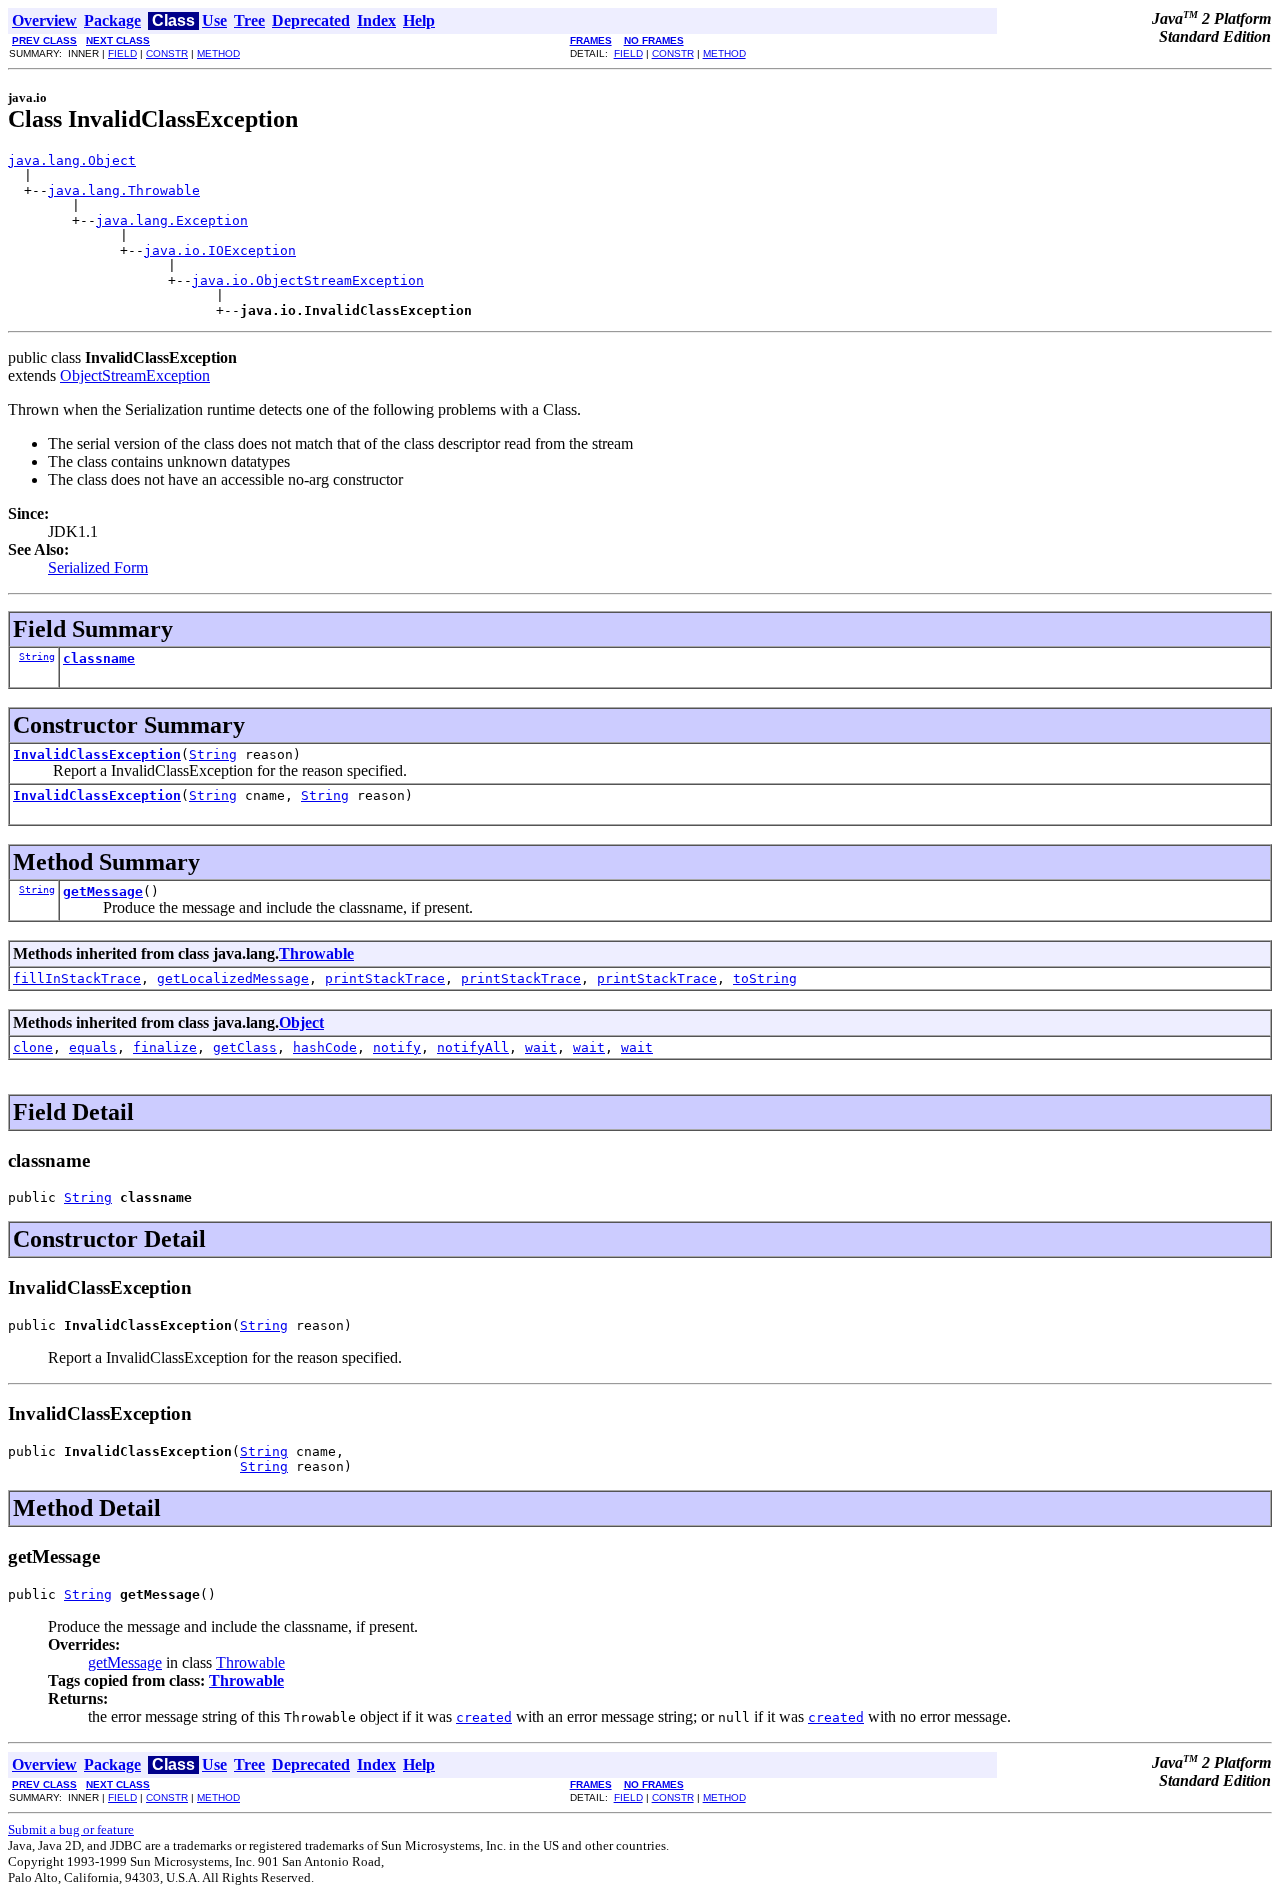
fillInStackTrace (77, 978)
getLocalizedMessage (233, 978)
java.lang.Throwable (124, 190)
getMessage (103, 891)
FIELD (122, 53)
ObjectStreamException (135, 375)
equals (93, 1047)
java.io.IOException (220, 250)
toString (765, 978)
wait (541, 1047)
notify (397, 1047)
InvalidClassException (97, 754)
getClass (245, 1047)
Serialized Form (98, 567)
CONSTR (167, 53)
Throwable (316, 953)
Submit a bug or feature (71, 1829)
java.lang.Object (72, 160)
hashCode (325, 1047)
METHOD (218, 53)
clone (33, 1047)
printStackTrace (385, 978)
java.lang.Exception (172, 220)
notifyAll (473, 1047)
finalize (165, 1047)
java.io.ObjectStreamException (308, 280)
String (37, 656)
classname (99, 658)
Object (301, 1022)
